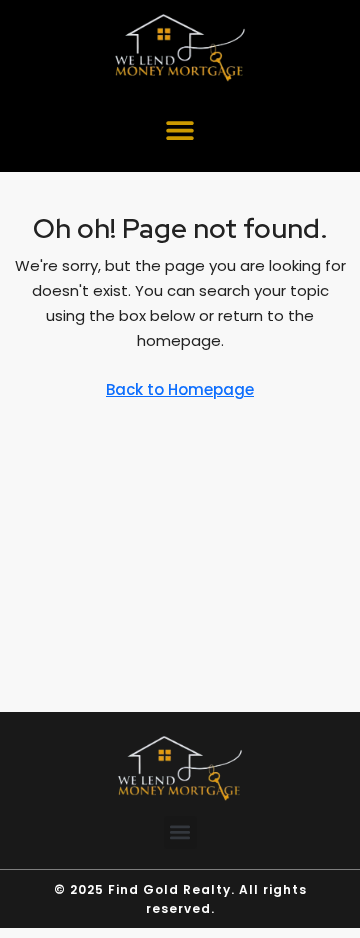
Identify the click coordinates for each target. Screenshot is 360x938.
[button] (180, 129)
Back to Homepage (180, 389)
